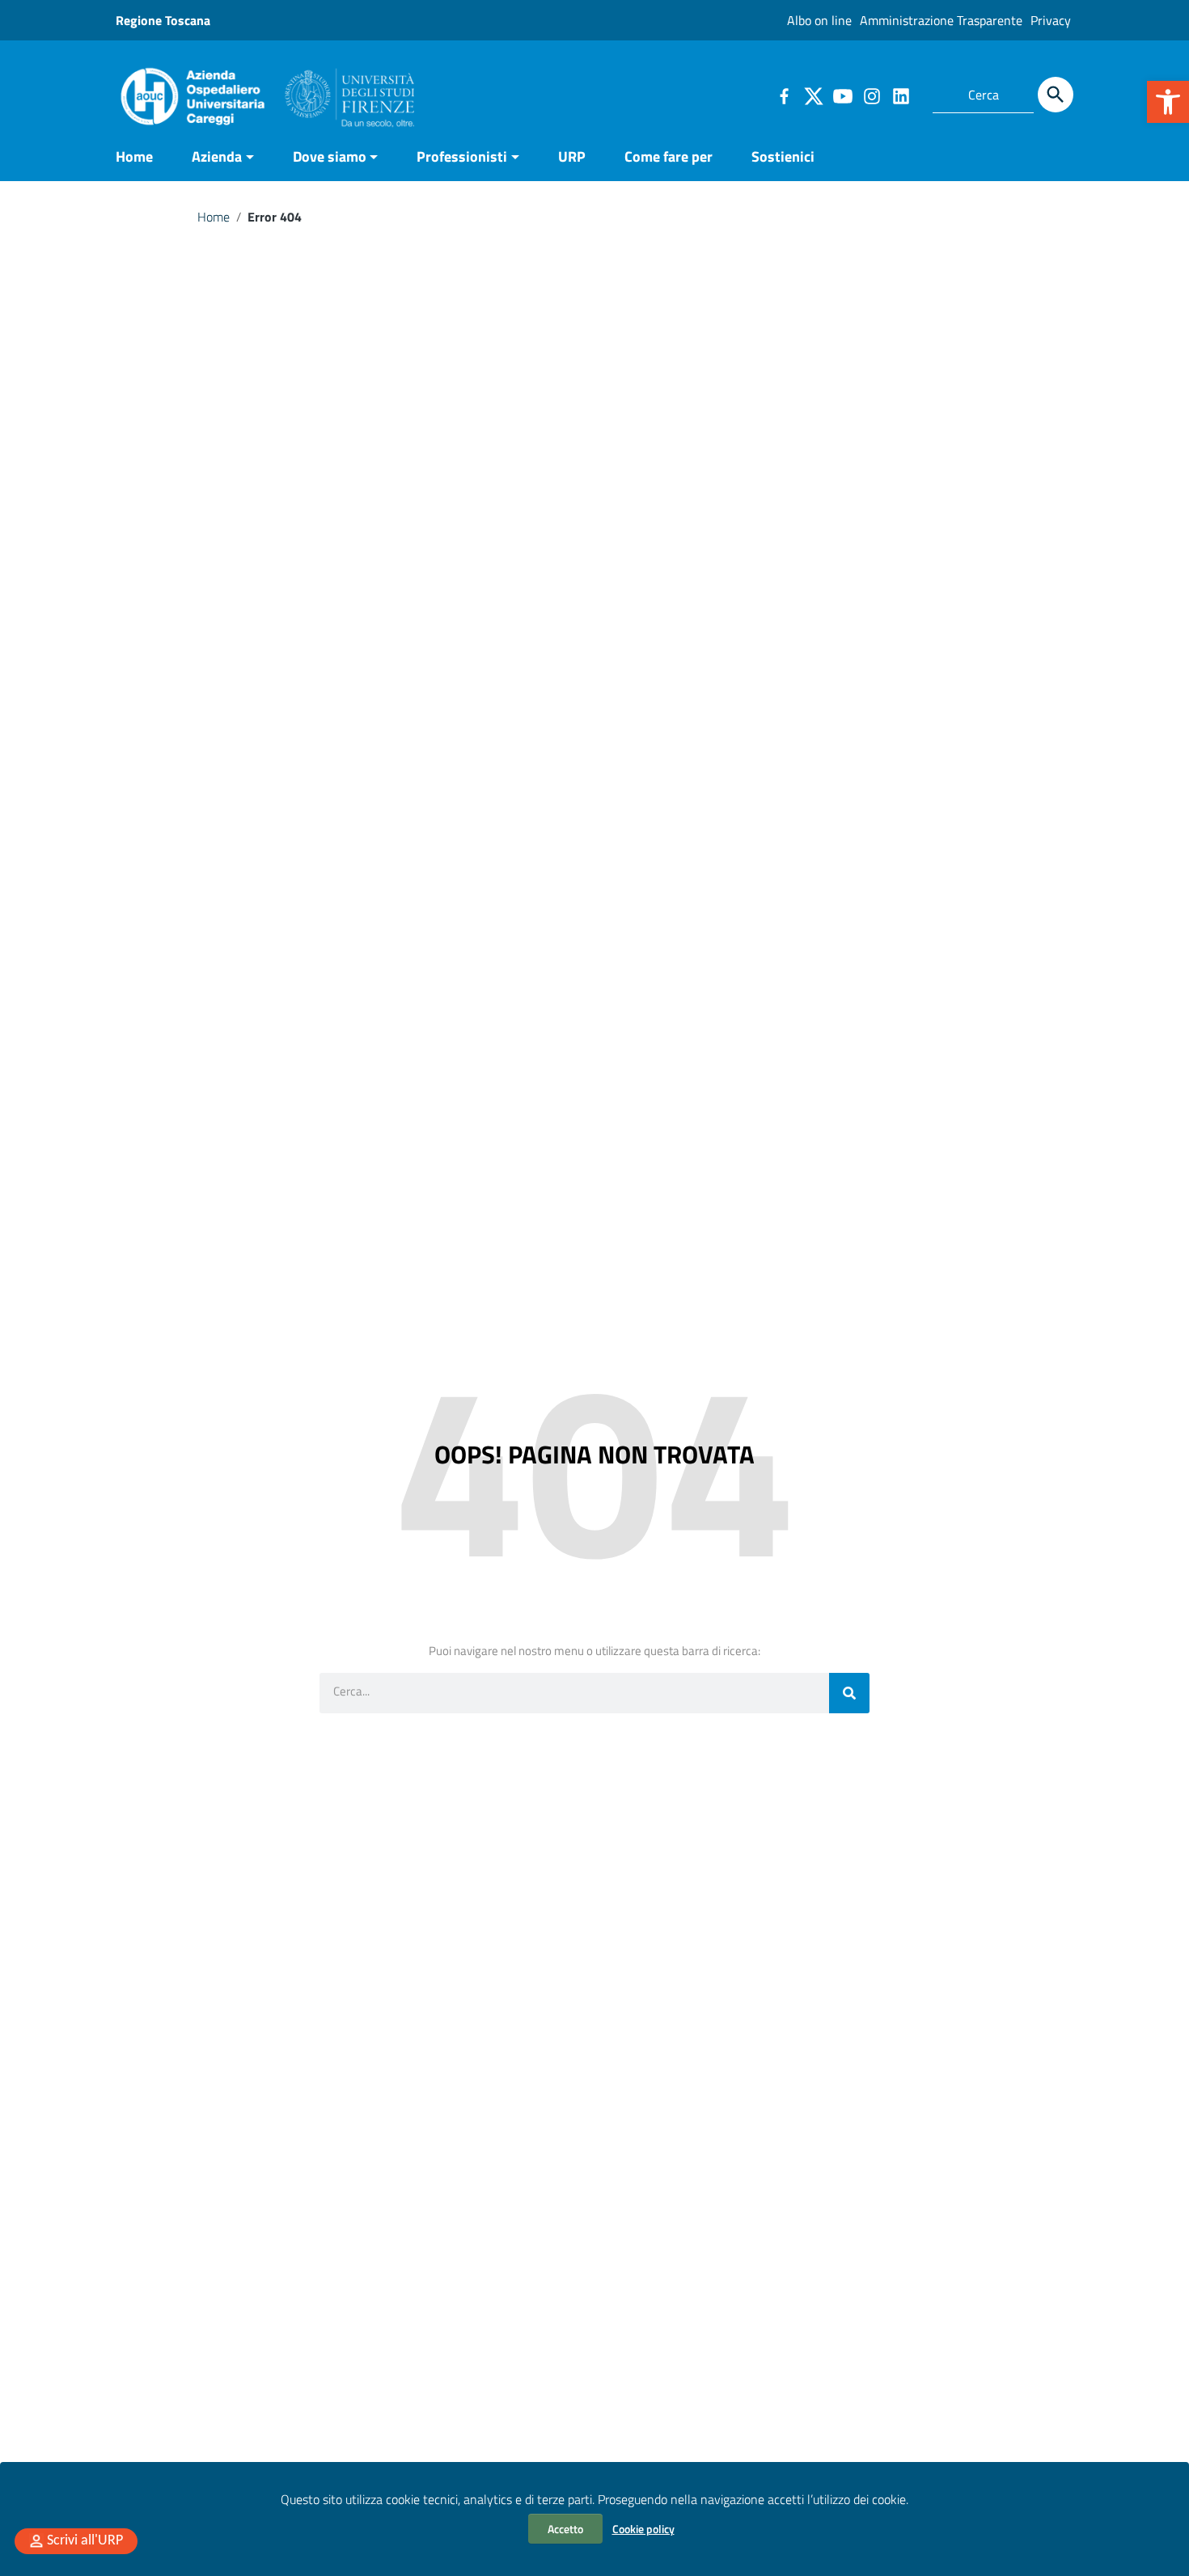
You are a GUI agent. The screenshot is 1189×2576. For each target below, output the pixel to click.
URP (572, 156)
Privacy (1051, 20)
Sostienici (783, 156)
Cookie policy (643, 2529)
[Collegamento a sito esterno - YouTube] (842, 95)
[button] (1168, 102)
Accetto (565, 2529)
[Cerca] (1056, 95)
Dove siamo (330, 156)
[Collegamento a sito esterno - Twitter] (813, 95)
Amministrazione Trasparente (941, 20)
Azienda (217, 156)
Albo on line (819, 20)
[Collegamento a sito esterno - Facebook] (784, 95)
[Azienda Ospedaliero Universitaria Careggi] (265, 93)
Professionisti (462, 156)
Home (134, 156)
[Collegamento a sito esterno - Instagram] (871, 95)
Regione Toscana (163, 20)
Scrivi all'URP (85, 2541)
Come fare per (669, 156)
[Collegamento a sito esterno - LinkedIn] (900, 95)
